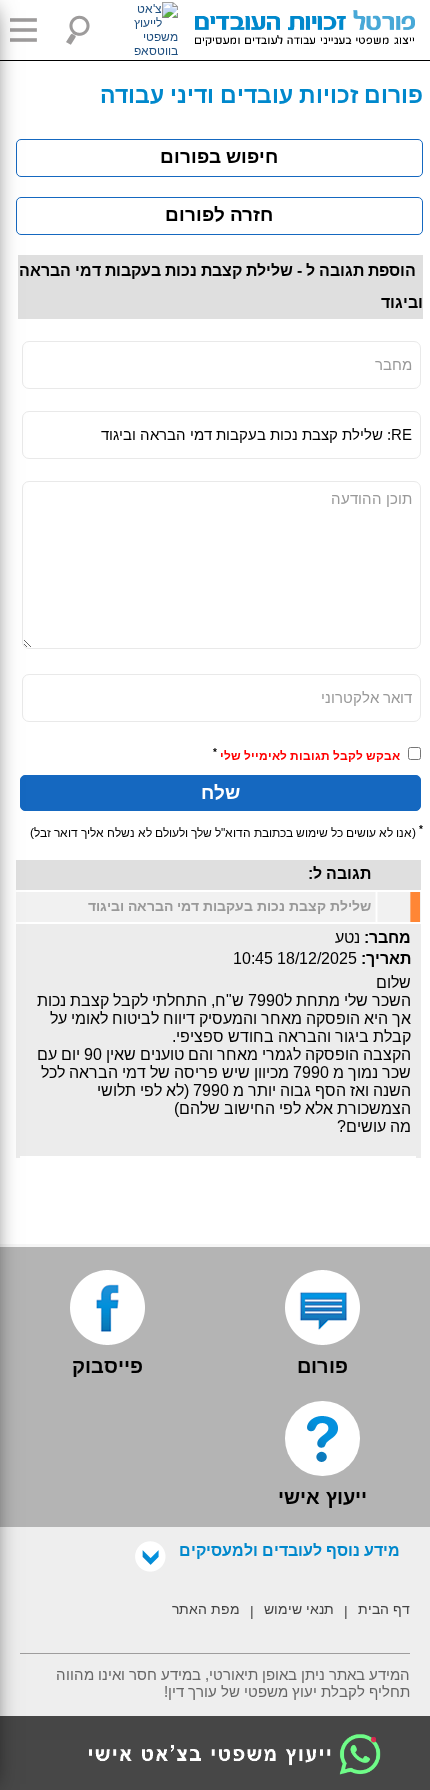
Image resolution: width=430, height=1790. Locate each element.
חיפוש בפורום (219, 156)
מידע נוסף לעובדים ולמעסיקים (289, 1550)
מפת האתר (206, 1609)
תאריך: (386, 958)
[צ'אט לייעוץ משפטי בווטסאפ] (133, 30)
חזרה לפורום (219, 214)
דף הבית (384, 1609)
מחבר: (387, 937)
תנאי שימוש (299, 1609)
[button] (30, 30)
